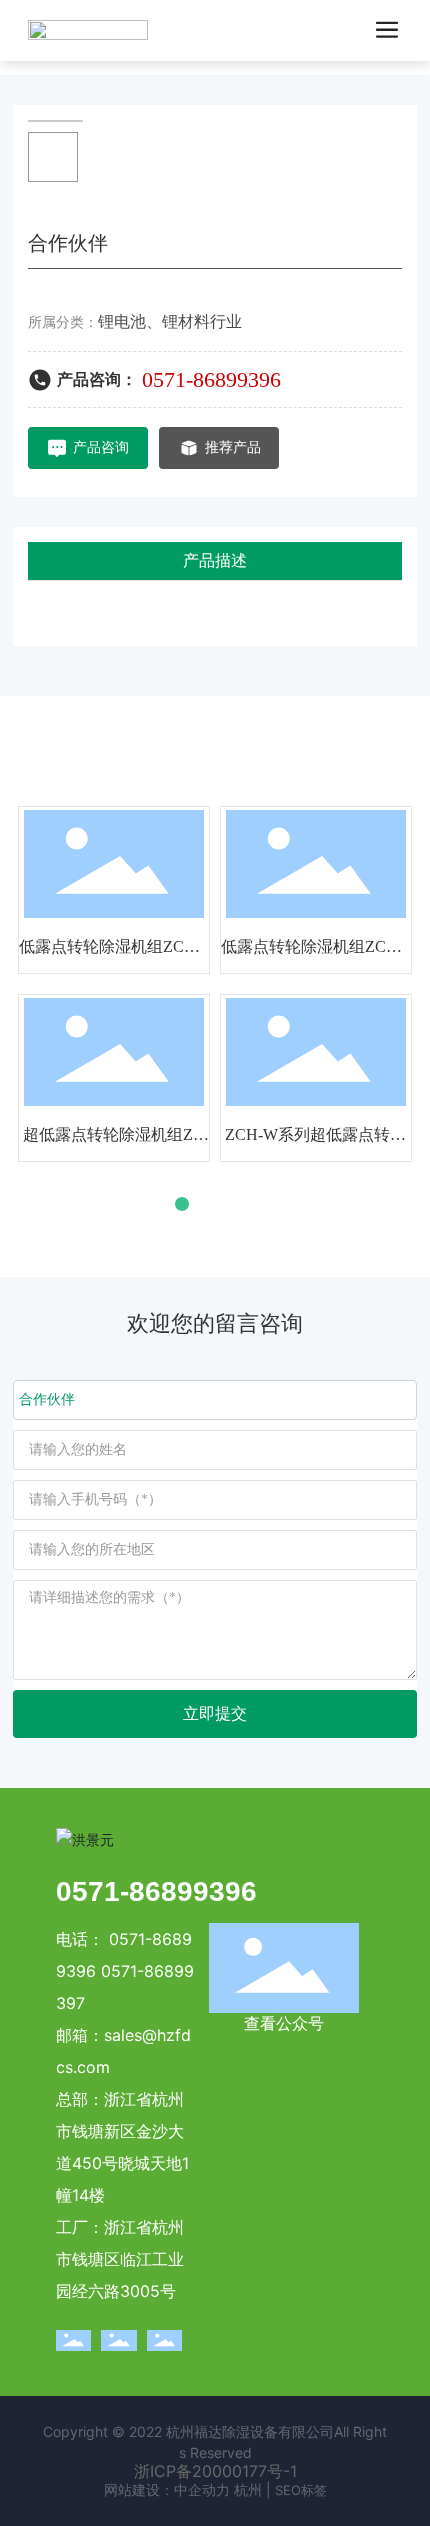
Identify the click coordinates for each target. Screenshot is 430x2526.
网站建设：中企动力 (167, 2489)
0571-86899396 (211, 379)
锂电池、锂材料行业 (170, 321)
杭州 (248, 2489)
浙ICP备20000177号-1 (215, 2471)
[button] (160, 1204)
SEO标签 (301, 2490)
